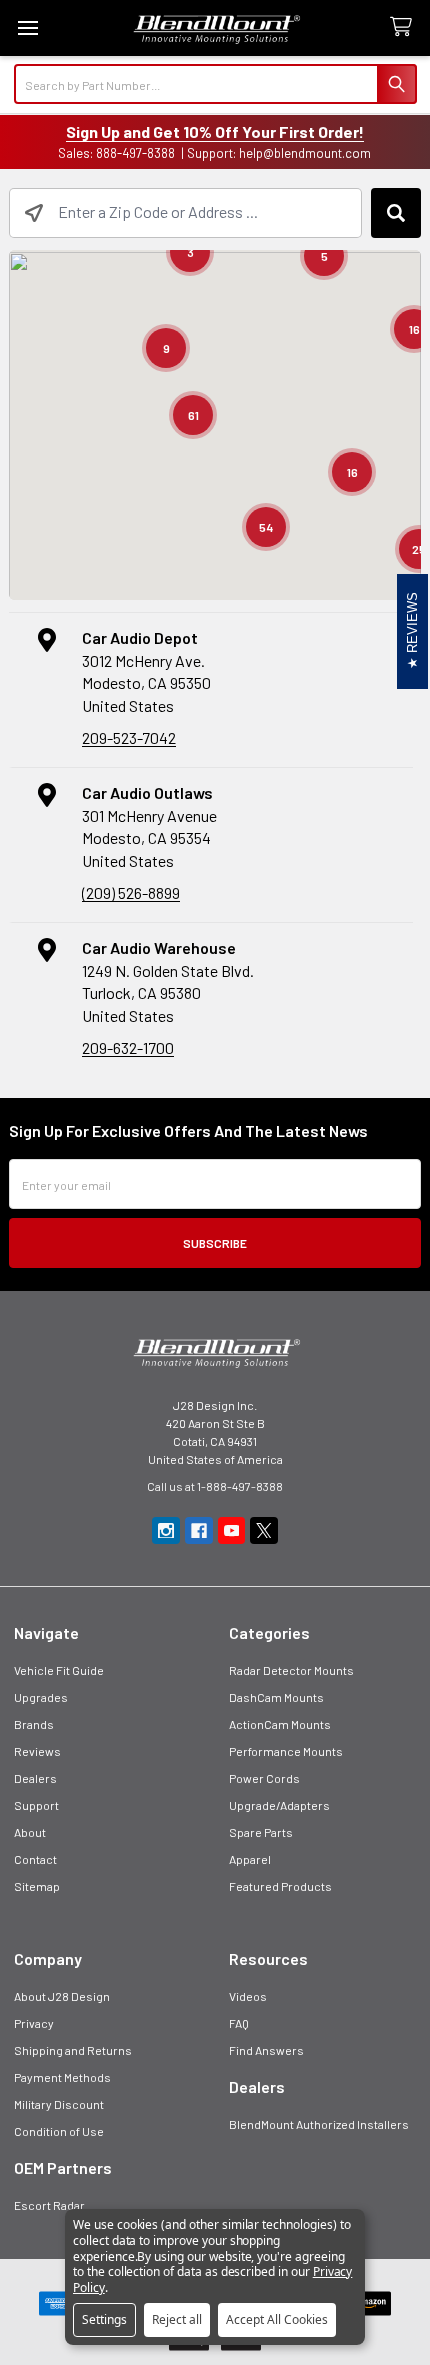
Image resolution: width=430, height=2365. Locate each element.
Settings (104, 2319)
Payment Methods (62, 2077)
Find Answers (266, 2050)
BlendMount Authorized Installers (319, 2124)
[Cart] (404, 27)
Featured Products (280, 1886)
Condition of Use (59, 2131)
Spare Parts (261, 1832)
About (30, 1832)
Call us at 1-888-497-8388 (215, 1486)
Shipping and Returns (73, 2050)
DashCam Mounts (276, 1697)
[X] (264, 1531)
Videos (248, 1996)
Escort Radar (49, 2205)
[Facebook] (199, 1531)
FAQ (239, 2023)
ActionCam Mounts (280, 1724)
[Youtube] (232, 1531)
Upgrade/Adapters (279, 1805)
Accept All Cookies (277, 2319)
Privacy (34, 2023)
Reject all (177, 2319)
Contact (35, 1859)
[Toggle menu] (27, 27)
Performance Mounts (286, 1751)
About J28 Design (62, 1996)
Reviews (37, 1751)
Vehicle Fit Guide (59, 1670)
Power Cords (264, 1778)
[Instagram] (166, 1531)
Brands (34, 1724)
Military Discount (59, 2104)
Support (36, 1805)
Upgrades (41, 1697)
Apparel (250, 1859)
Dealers (35, 1778)
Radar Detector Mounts (291, 1670)
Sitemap (37, 1886)
